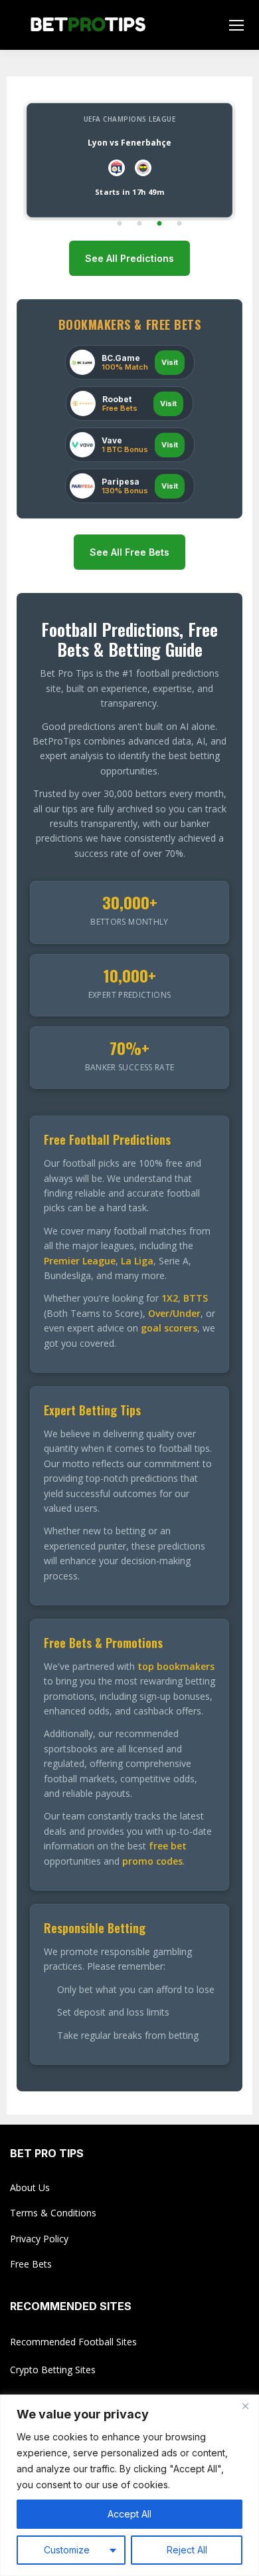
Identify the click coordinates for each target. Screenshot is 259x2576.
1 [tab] (120, 224)
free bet (168, 1846)
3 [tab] (159, 224)
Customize (67, 2550)
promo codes (152, 1861)
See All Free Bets (129, 552)
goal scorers (169, 1328)
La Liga (137, 1261)
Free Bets (31, 2264)
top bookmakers (176, 1666)
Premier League (80, 1261)
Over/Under (174, 1313)
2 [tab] (139, 224)
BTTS (196, 1298)
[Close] (245, 2406)
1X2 (170, 1298)
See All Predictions (129, 258)
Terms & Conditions (53, 2213)
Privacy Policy (39, 2239)
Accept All (129, 2514)
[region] (129, 2485)
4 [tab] (179, 224)
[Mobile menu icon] (236, 25)
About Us (30, 2187)
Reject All (187, 2550)
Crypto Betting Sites (53, 2370)
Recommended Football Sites (73, 2342)
